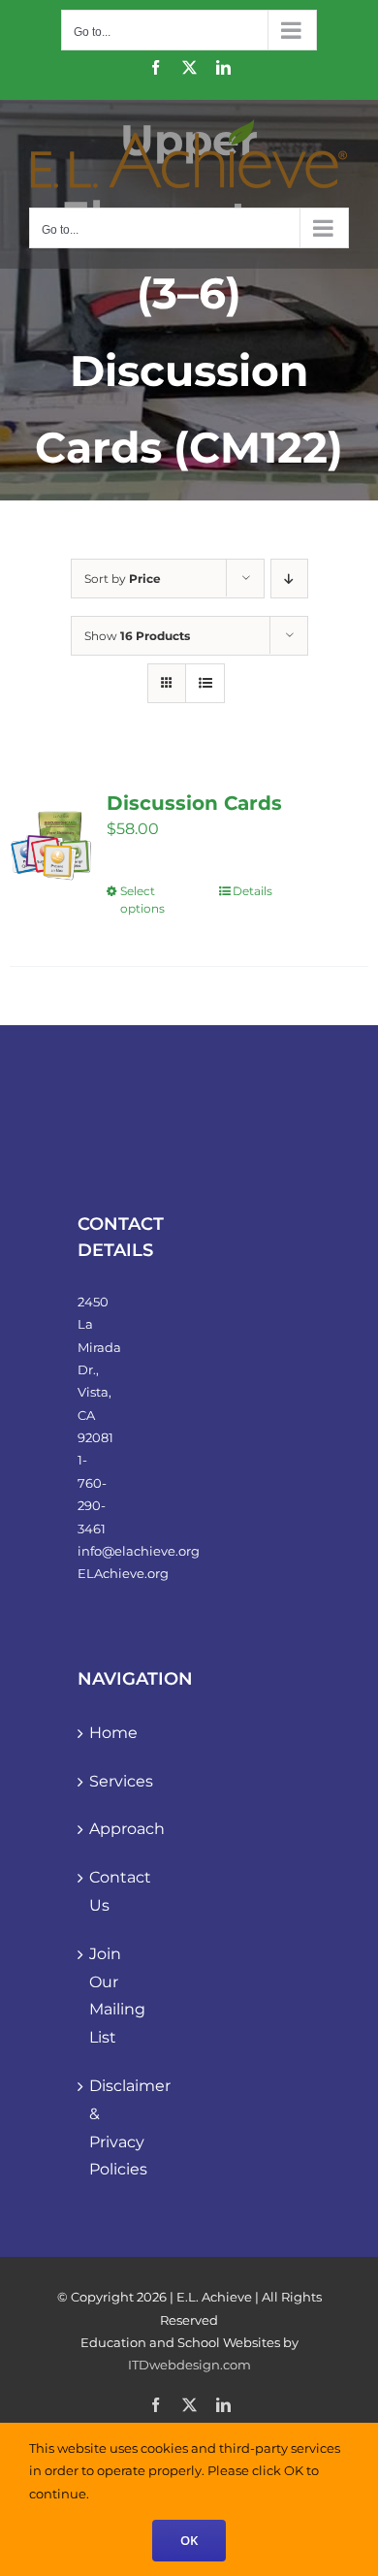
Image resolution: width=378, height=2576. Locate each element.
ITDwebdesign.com (189, 2365)
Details (252, 891)
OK (189, 2540)
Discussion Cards (194, 803)
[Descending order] (289, 579)
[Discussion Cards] (51, 844)
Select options (142, 900)
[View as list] (205, 683)
